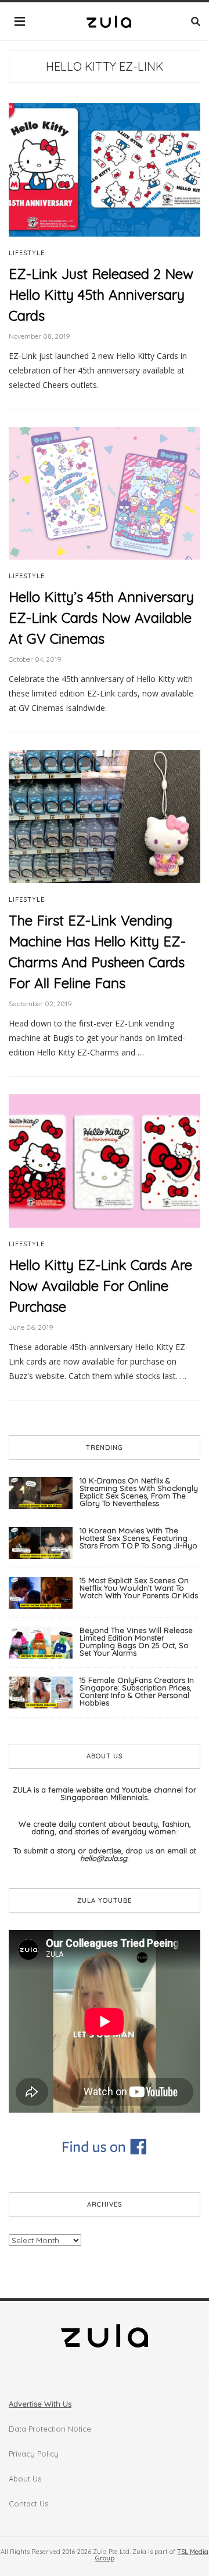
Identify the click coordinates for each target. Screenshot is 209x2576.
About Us (25, 2479)
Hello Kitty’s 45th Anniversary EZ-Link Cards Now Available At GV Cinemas (101, 618)
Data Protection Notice (50, 2429)
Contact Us (28, 2504)
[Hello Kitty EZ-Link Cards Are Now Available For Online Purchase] (105, 1160)
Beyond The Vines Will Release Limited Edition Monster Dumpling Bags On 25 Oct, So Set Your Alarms (136, 1641)
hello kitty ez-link (105, 66)
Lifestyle (27, 253)
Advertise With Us (40, 2404)
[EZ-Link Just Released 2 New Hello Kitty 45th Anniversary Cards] (105, 169)
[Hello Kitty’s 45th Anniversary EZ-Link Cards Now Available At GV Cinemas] (105, 492)
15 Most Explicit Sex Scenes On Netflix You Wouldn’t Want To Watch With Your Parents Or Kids (139, 1588)
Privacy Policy (34, 2454)
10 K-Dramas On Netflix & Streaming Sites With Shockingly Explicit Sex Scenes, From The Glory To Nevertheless (139, 1492)
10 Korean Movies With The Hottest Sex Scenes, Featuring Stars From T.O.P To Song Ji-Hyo (138, 1538)
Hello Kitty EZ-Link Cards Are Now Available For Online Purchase (100, 1286)
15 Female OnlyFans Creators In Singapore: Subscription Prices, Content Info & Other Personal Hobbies (137, 1691)
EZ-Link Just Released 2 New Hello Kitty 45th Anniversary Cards (101, 295)
